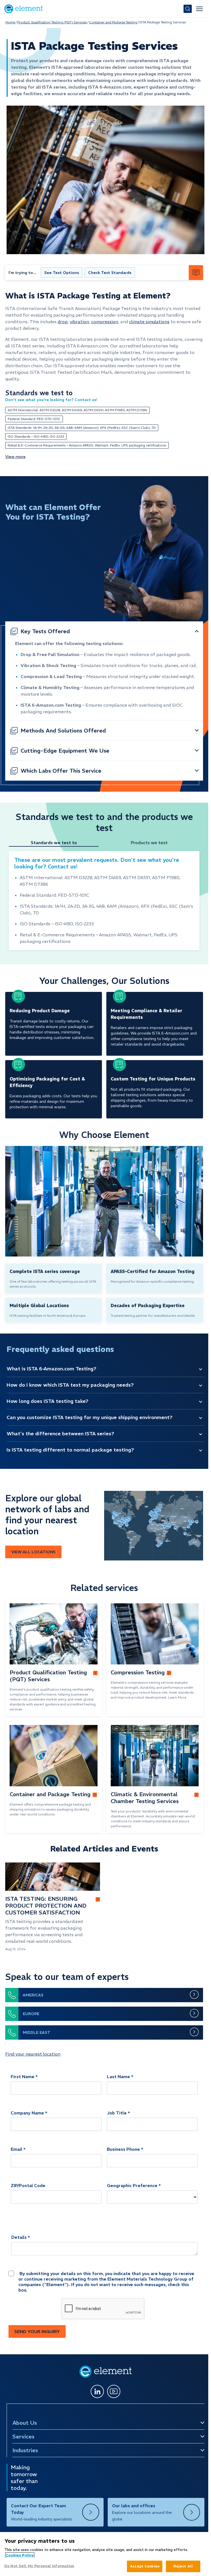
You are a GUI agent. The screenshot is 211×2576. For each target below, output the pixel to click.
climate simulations (149, 322)
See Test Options (62, 273)
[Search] (188, 9)
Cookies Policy (20, 2555)
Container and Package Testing (113, 22)
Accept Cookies (145, 2566)
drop (63, 322)
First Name (23, 2076)
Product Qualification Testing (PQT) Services (52, 22)
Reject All (183, 2566)
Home (10, 22)
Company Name (27, 2113)
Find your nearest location (33, 2054)
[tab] (56, 843)
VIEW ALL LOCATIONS (33, 1552)
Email (16, 2149)
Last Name (118, 2076)
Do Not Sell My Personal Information (39, 2566)
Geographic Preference (132, 2185)
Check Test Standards (110, 273)
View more (15, 457)
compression (105, 322)
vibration (79, 322)
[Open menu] (199, 9)
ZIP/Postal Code (28, 2185)
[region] (104, 2554)
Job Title (117, 2113)
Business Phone (123, 2149)
